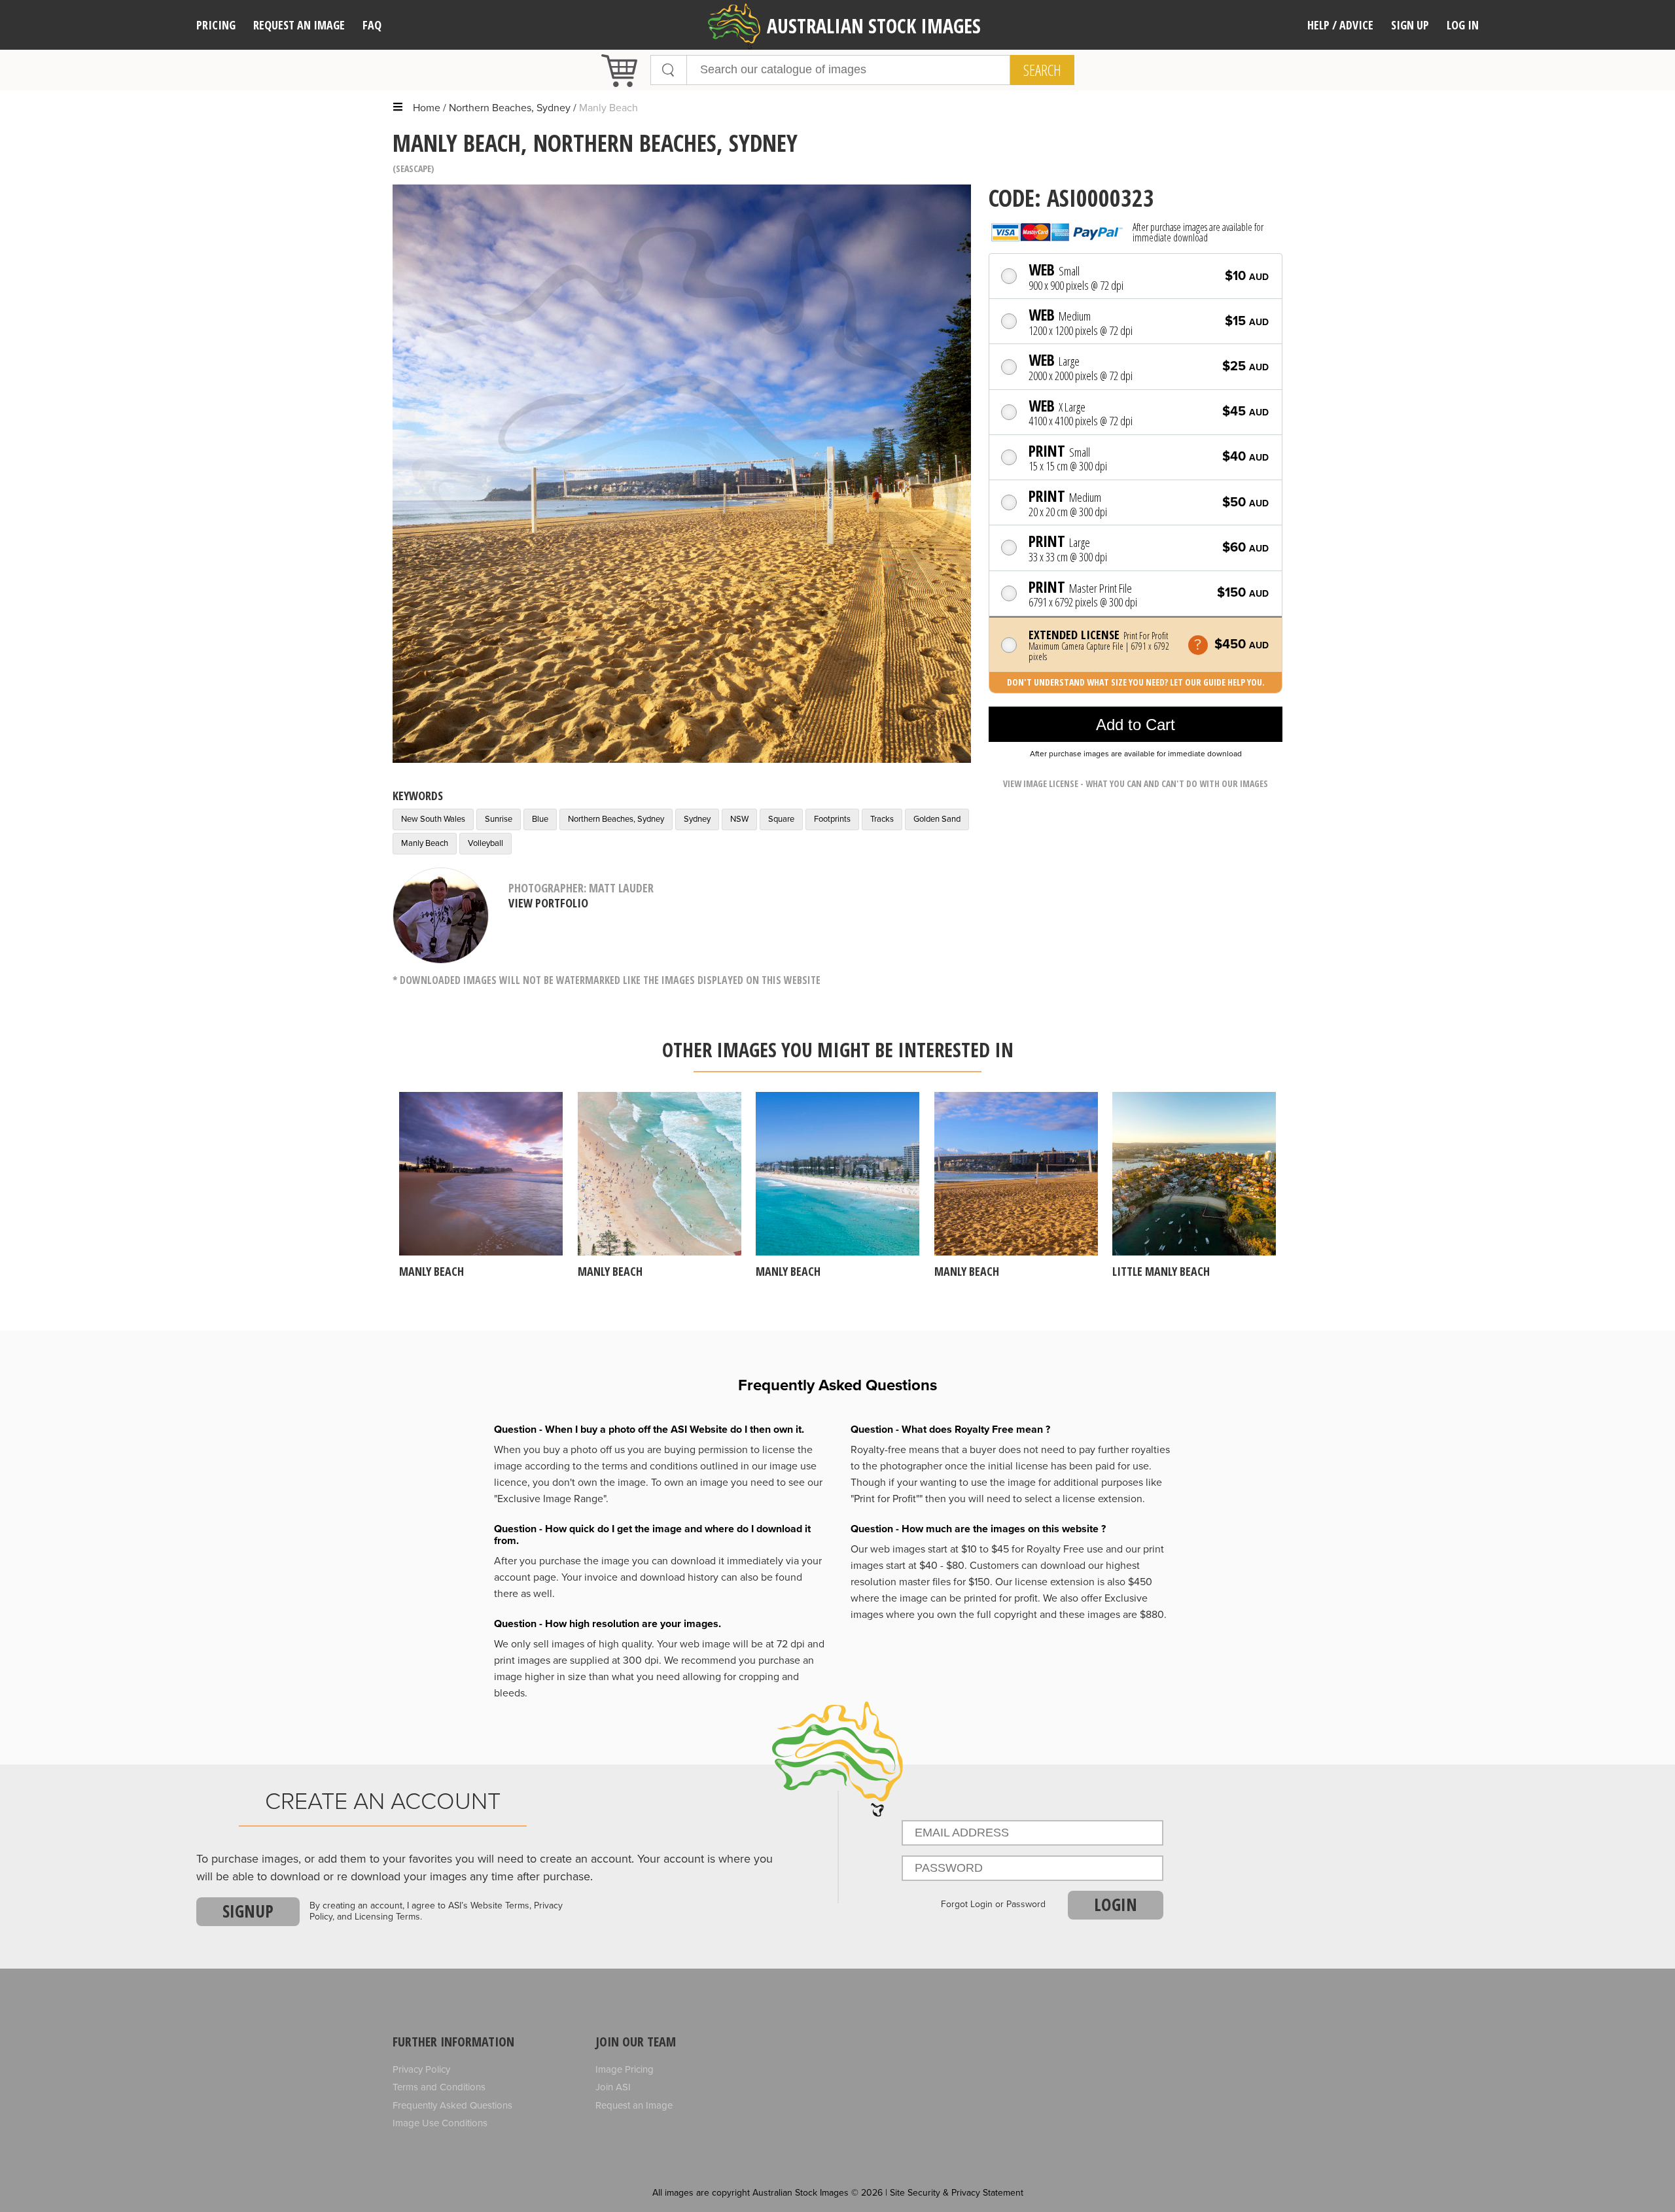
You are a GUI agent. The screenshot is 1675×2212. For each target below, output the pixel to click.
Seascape (414, 168)
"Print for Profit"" (887, 1499)
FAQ (372, 25)
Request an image (299, 25)
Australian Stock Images (874, 26)
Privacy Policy (421, 2069)
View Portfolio (548, 903)
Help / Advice (1340, 25)
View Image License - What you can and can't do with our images (1136, 783)
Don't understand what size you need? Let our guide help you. (1136, 682)
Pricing (216, 25)
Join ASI (613, 2087)
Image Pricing (625, 2069)
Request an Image (634, 2105)
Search (1042, 70)
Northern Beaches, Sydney (510, 108)
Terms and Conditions (439, 2087)
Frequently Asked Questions (452, 2105)
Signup (248, 1911)
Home (427, 108)
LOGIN (1116, 1905)
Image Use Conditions (440, 2123)
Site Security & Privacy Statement (957, 2193)
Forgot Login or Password (993, 1905)
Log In (1463, 25)
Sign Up (1410, 25)
